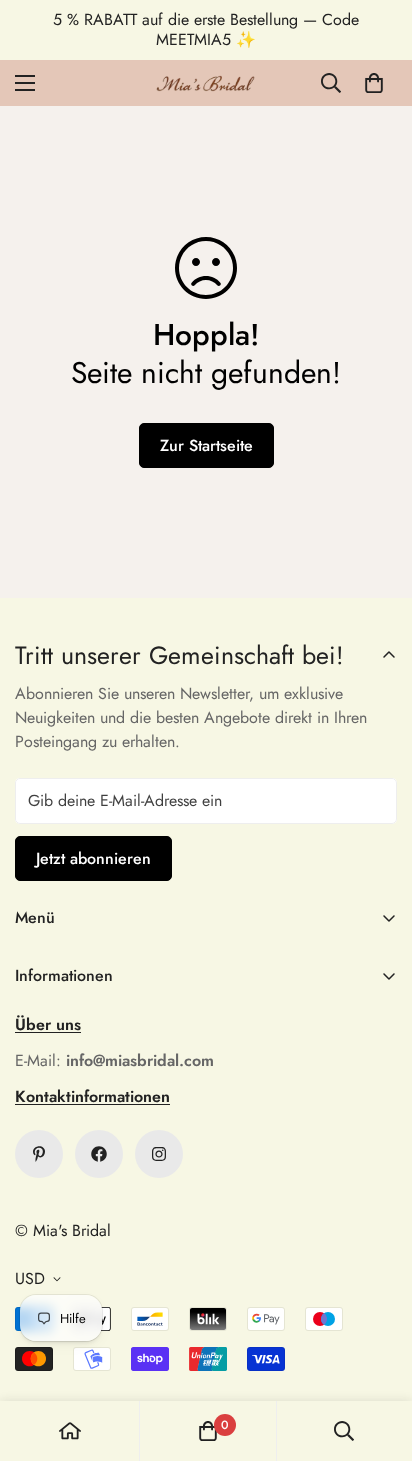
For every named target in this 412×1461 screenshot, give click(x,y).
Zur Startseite (206, 445)
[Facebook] (99, 1154)
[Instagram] (159, 1154)
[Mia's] (206, 83)
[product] (70, 1431)
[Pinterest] (39, 1154)
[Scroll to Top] (376, 1355)
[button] (374, 83)
